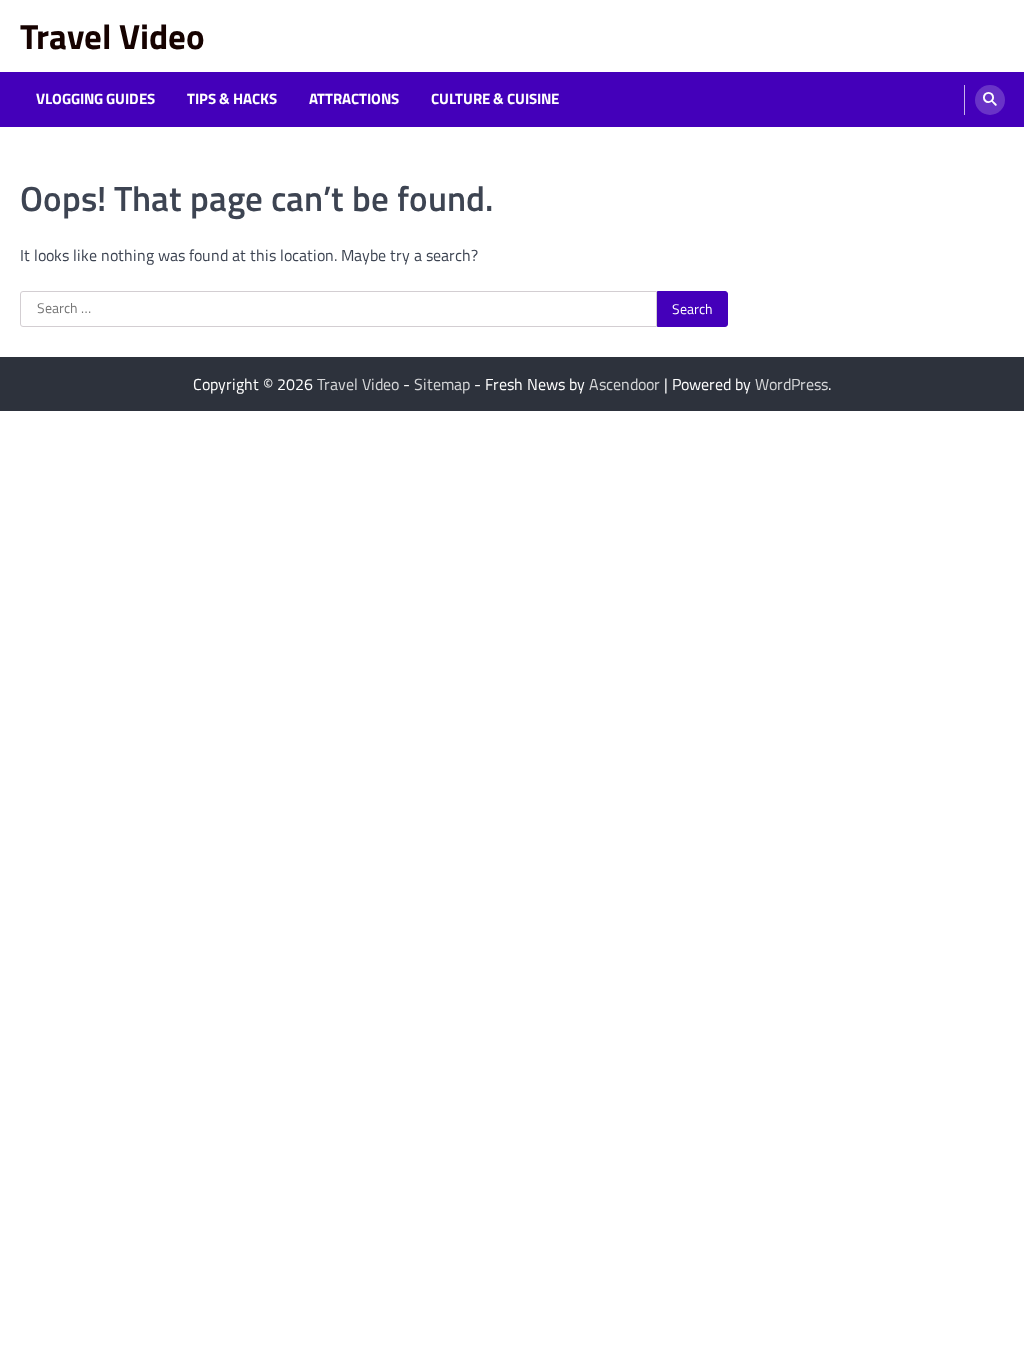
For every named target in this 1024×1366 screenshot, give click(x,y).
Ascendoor (624, 384)
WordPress (791, 384)
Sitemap (442, 384)
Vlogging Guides (95, 99)
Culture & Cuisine (495, 99)
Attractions (354, 99)
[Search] (990, 100)
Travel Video (112, 36)
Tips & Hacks (232, 99)
